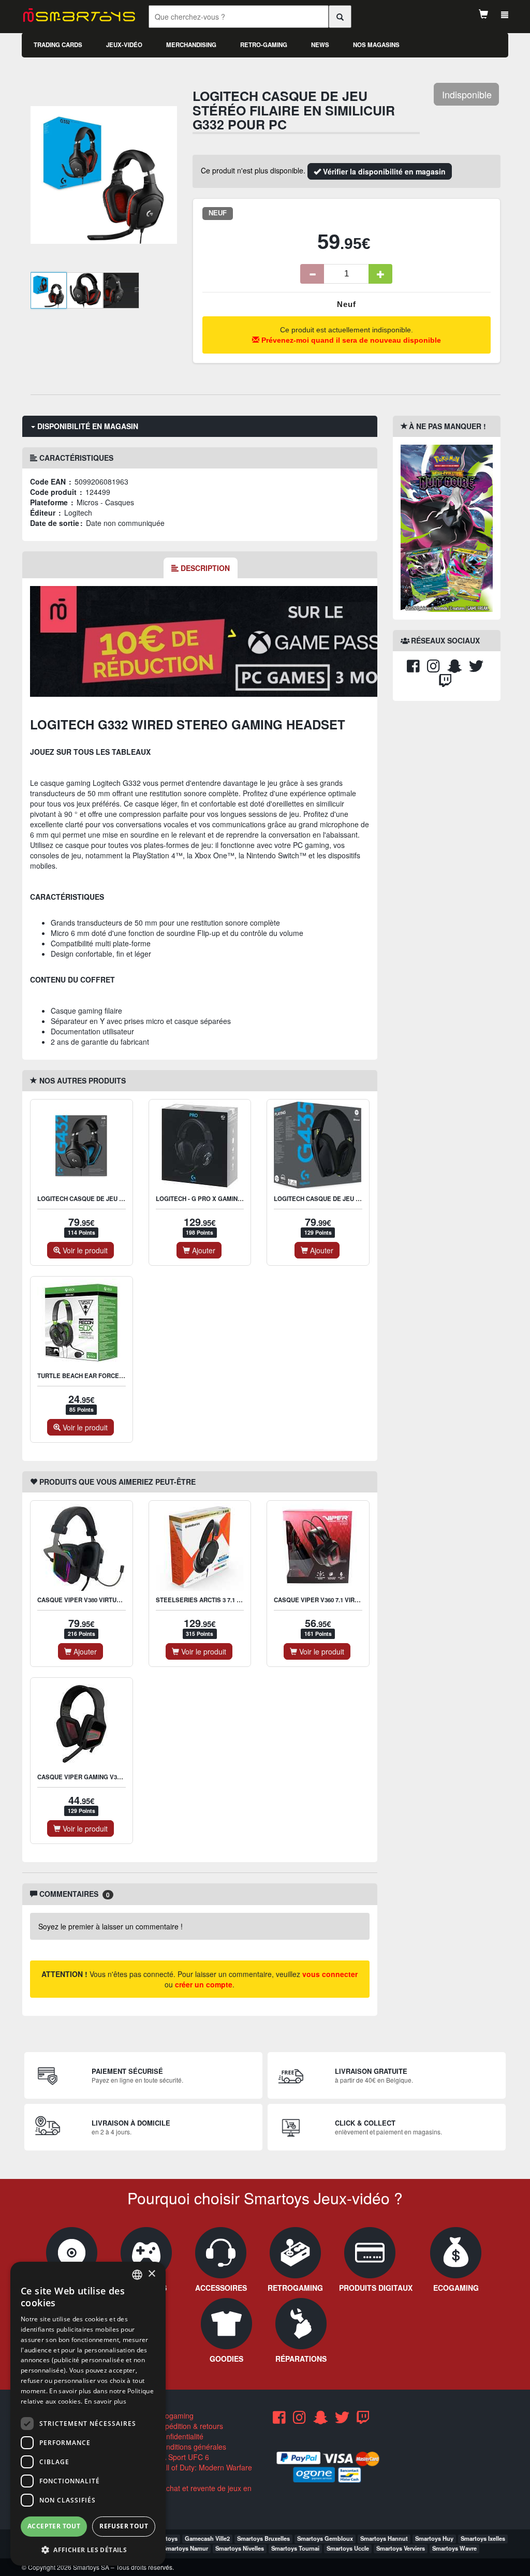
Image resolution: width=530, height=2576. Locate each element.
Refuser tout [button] (124, 2526)
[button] (88, 2549)
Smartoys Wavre (454, 2548)
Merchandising (191, 45)
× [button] (151, 2274)
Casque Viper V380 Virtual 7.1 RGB (93, 1600)
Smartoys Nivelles (240, 2548)
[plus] (380, 274)
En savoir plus (105, 2401)
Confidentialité (179, 2436)
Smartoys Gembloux (325, 2538)
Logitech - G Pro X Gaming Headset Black (225, 1199)
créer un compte (204, 1984)
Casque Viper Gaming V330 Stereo (93, 1777)
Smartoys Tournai (295, 2548)
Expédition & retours (189, 2426)
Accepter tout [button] (54, 2526)
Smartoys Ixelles (483, 2538)
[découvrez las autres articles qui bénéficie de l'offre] (222, 640)
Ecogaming (174, 2416)
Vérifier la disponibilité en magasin (383, 171)
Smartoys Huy (434, 2538)
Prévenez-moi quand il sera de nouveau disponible (350, 340)
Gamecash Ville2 (207, 2538)
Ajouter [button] (203, 1250)
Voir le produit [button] (84, 1250)
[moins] (312, 274)
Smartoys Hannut (384, 2538)
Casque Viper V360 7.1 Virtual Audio (332, 1600)
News (320, 45)
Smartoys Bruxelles (263, 2538)
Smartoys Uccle (348, 2548)
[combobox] (137, 2275)
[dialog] (88, 2414)
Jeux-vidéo (124, 45)
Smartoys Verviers (401, 2548)
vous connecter (330, 1974)
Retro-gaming (264, 45)
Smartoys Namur (185, 2548)
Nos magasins (376, 45)
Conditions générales (190, 2447)
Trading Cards (58, 45)
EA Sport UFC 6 (182, 2457)
